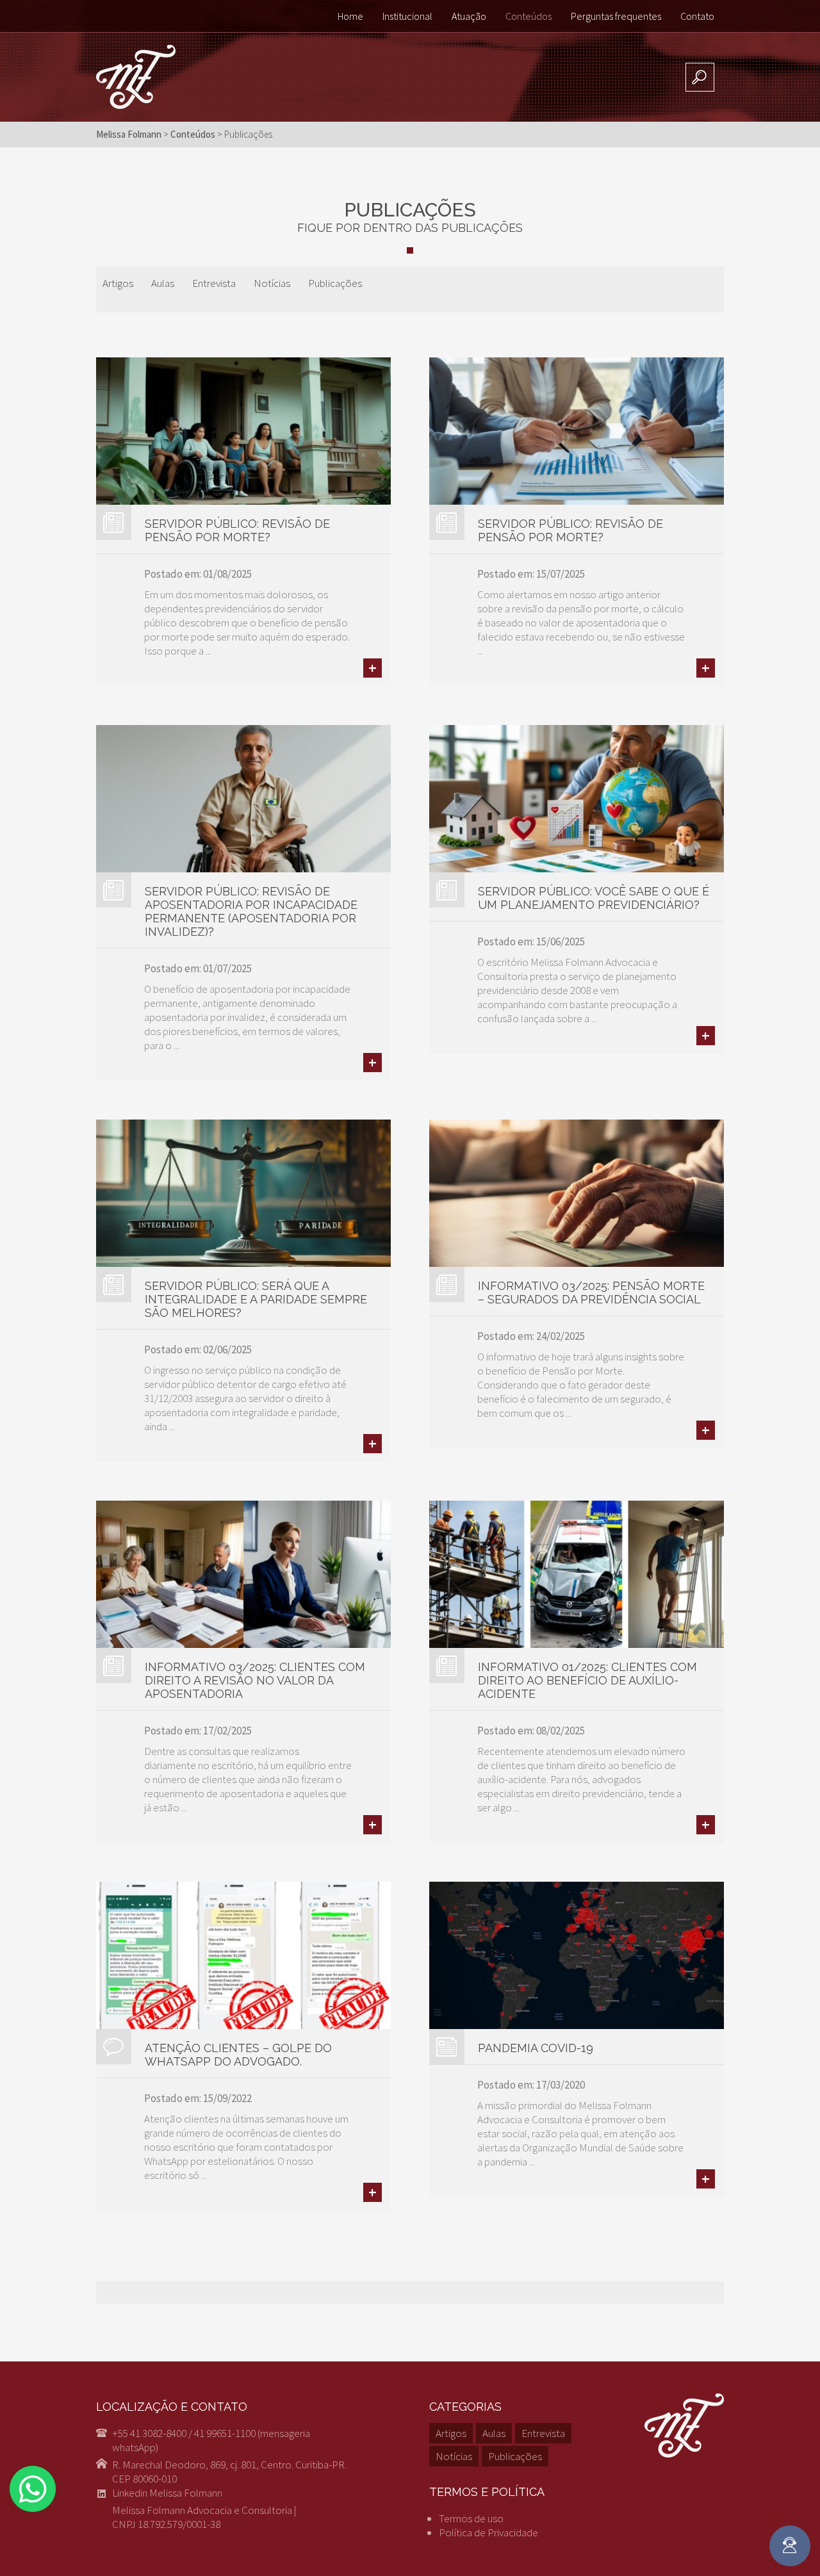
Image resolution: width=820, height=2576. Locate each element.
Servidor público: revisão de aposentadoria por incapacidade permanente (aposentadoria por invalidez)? (251, 911)
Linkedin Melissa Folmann (167, 2493)
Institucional (407, 16)
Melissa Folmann (129, 134)
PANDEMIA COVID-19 (536, 2048)
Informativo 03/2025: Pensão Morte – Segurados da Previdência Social (591, 1292)
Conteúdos (529, 16)
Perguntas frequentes (616, 16)
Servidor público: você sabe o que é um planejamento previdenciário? (594, 898)
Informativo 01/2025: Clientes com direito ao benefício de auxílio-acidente (587, 1680)
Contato (697, 16)
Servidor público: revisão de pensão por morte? (237, 530)
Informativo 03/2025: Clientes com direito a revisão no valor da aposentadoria (255, 1680)
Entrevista (214, 283)
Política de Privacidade (488, 2532)
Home (350, 16)
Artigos (118, 283)
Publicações (335, 283)
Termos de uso (471, 2518)
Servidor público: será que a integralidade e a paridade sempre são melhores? (256, 1299)
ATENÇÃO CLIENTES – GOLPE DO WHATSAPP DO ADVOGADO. (238, 2055)
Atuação (469, 16)
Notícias (272, 283)
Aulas (163, 283)
